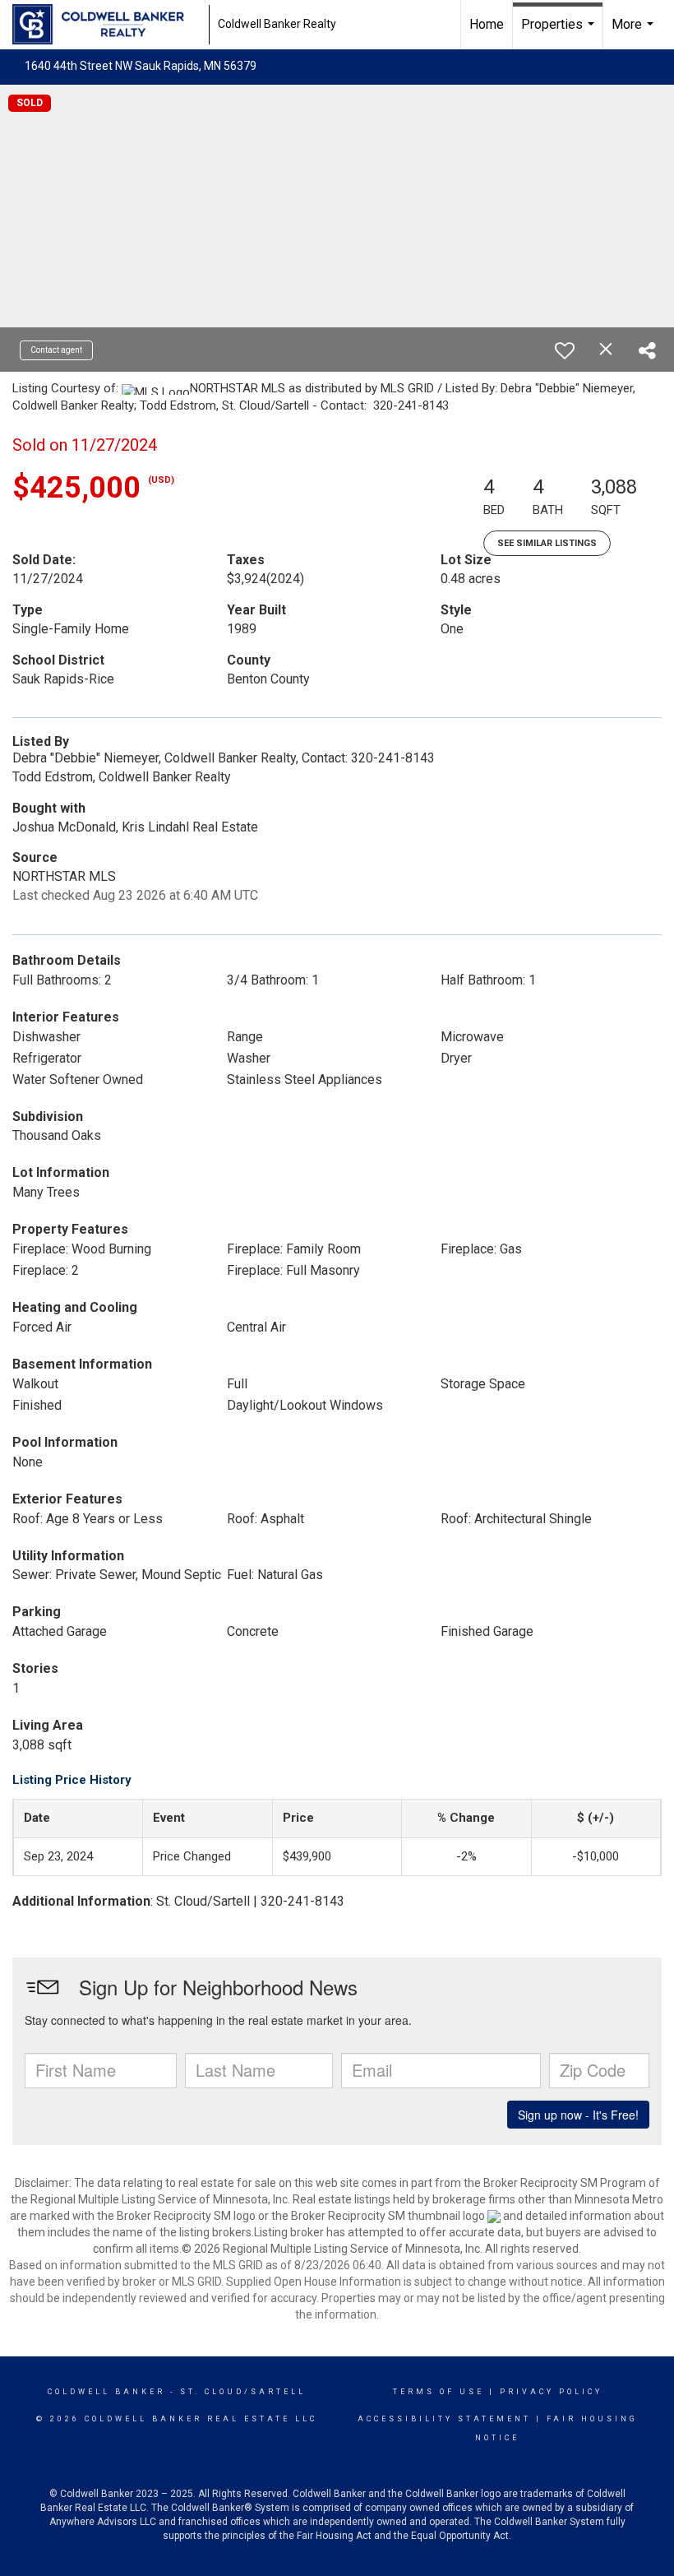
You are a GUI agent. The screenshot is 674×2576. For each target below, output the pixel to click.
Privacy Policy (551, 2392)
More (635, 33)
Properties (560, 33)
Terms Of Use (439, 2392)
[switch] (565, 350)
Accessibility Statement (444, 2419)
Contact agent (56, 350)
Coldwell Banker (106, 2392)
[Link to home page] (106, 25)
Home (487, 24)
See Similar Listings (547, 543)
